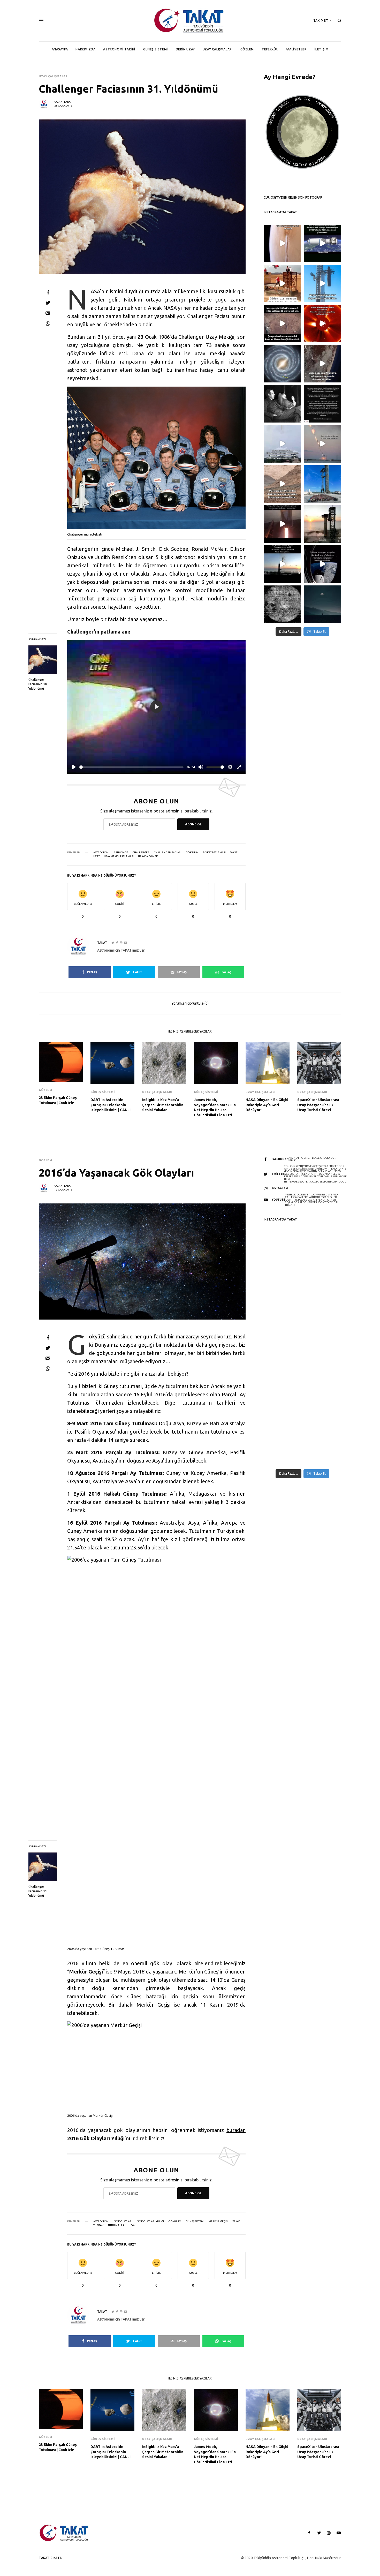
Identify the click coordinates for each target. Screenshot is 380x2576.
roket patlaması (214, 853)
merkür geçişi (218, 2221)
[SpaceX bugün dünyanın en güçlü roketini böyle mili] (282, 524)
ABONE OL (193, 824)
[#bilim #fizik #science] (282, 284)
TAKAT (68, 102)
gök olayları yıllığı (150, 2221)
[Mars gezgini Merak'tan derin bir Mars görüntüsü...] (282, 484)
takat (234, 853)
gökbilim (192, 853)
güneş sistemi (195, 2221)
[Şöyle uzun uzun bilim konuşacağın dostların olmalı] (282, 404)
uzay (96, 856)
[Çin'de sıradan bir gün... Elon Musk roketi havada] (282, 444)
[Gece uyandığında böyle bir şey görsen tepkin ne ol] (322, 604)
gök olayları (123, 2221)
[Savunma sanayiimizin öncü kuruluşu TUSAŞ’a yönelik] (322, 404)
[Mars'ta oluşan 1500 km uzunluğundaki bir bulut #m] (282, 243)
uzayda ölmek (148, 856)
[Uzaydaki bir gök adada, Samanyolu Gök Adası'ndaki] (282, 364)
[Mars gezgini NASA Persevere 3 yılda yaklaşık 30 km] (282, 324)
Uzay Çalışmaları (54, 76)
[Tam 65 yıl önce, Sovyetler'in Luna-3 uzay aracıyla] (282, 604)
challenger (141, 853)
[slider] (131, 767)
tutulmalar (116, 2225)
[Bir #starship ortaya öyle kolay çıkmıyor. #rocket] (322, 484)
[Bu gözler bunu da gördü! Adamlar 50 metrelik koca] (282, 564)
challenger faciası (168, 853)
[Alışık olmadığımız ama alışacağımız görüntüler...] (322, 284)
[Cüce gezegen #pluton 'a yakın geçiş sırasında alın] (322, 364)
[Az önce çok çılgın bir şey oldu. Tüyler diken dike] (322, 524)
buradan (236, 2130)
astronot (121, 853)
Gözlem (45, 1090)
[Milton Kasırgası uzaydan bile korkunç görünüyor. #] (322, 564)
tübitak (98, 2225)
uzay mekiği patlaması (119, 856)
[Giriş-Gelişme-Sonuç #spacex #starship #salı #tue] (322, 444)
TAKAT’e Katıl (51, 2558)
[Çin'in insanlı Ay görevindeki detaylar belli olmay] (322, 243)
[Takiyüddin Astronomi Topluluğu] (190, 21)
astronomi (101, 853)
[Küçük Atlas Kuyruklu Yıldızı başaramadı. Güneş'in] (322, 324)
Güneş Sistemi (102, 1092)
